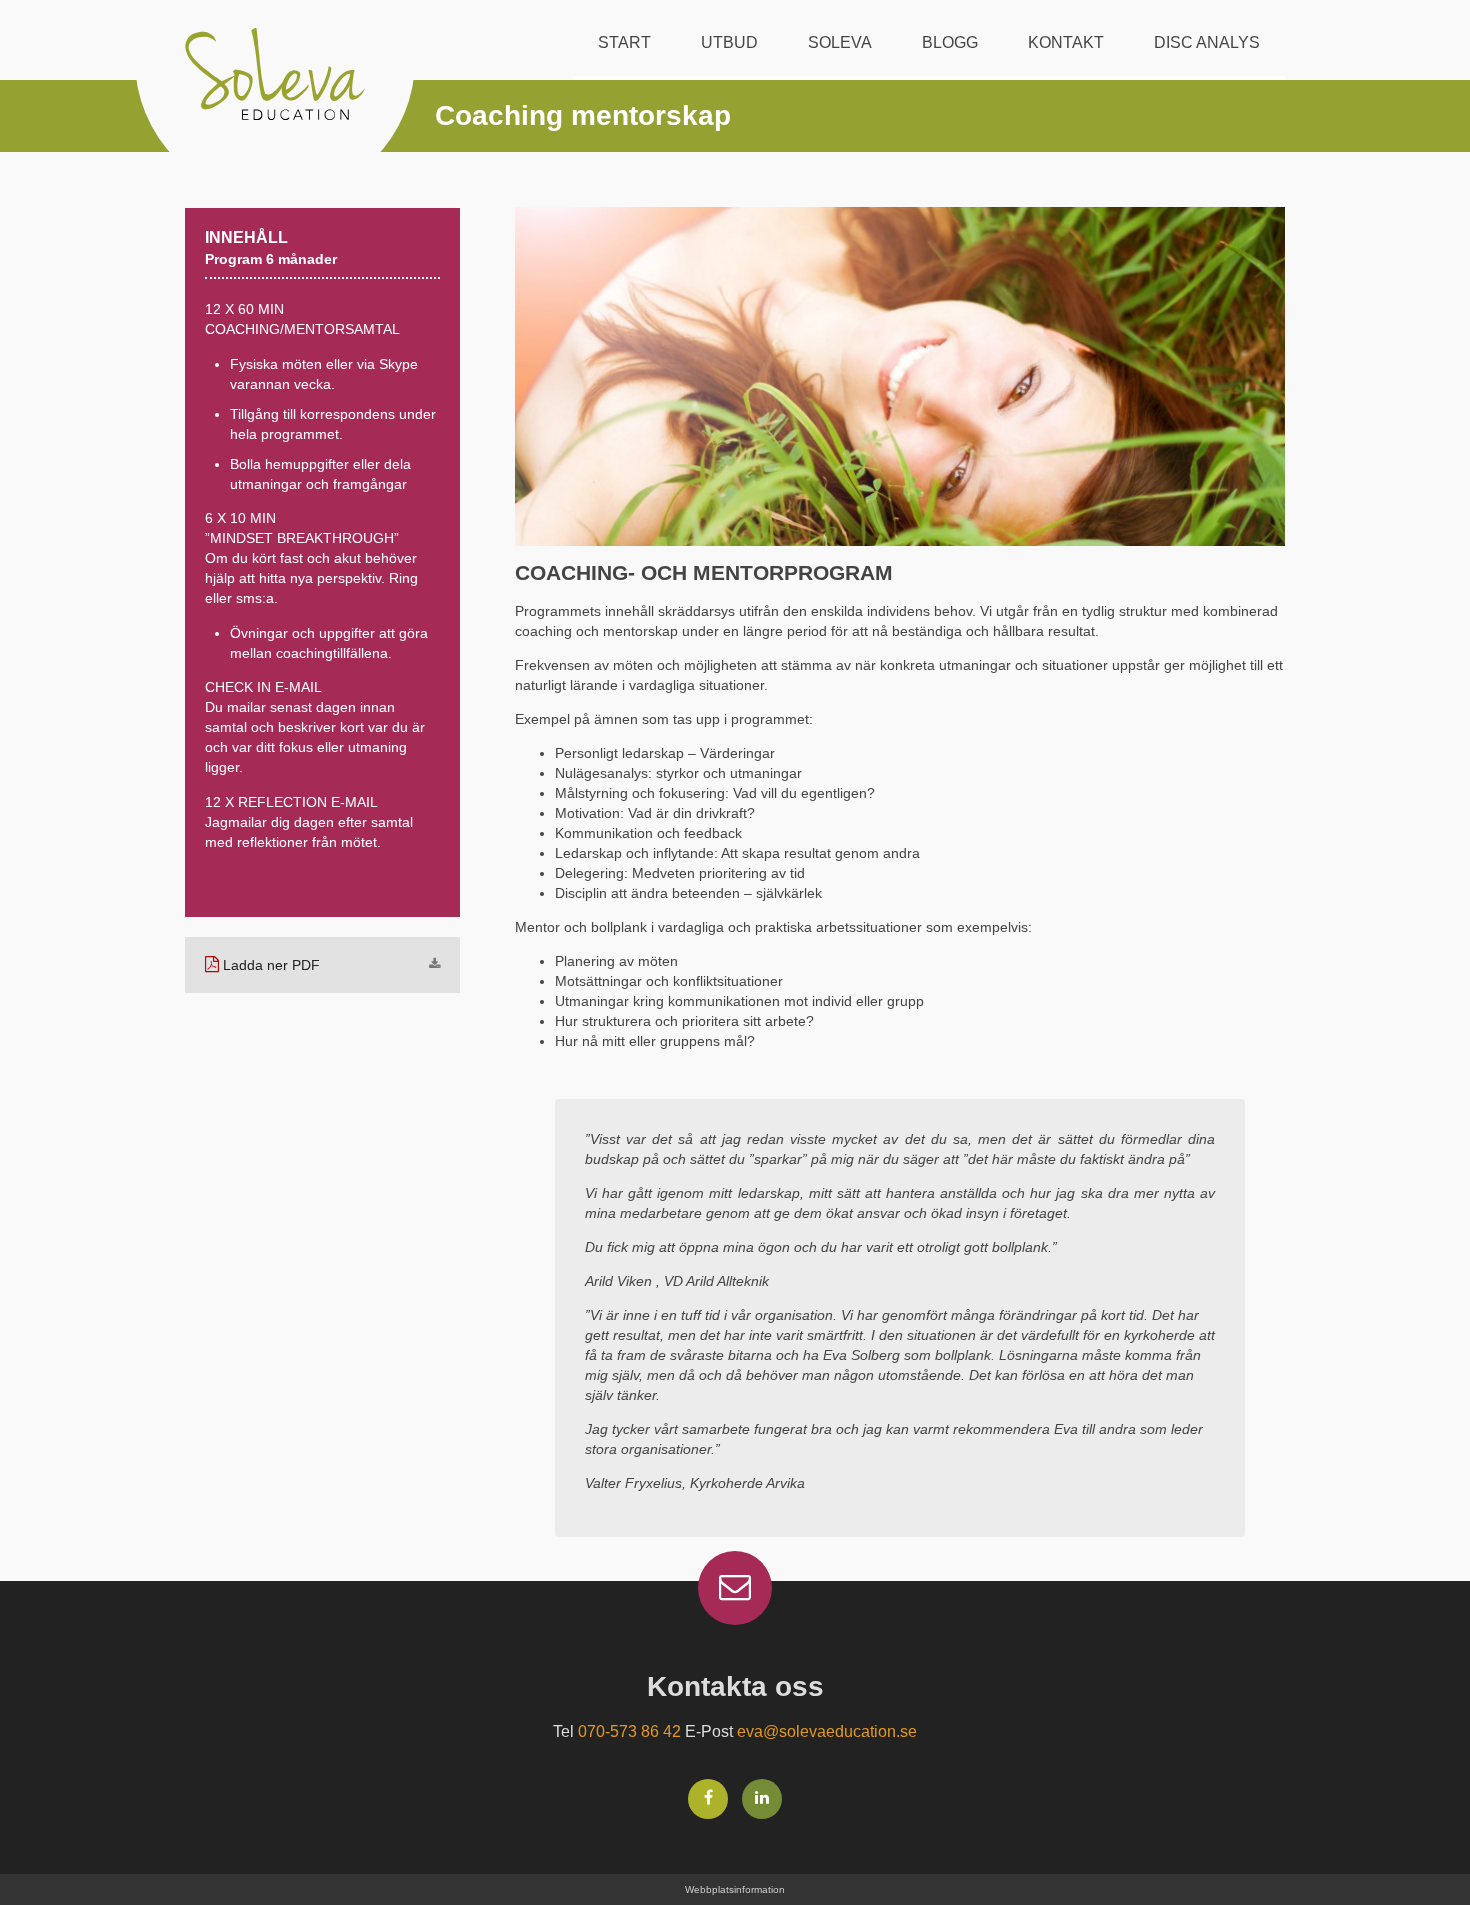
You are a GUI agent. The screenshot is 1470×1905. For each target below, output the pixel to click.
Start (624, 42)
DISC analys (1207, 42)
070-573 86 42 (629, 1731)
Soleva (840, 42)
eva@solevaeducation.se (827, 1731)
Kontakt (1066, 42)
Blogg (950, 42)
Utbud (729, 42)
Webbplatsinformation (735, 1889)
